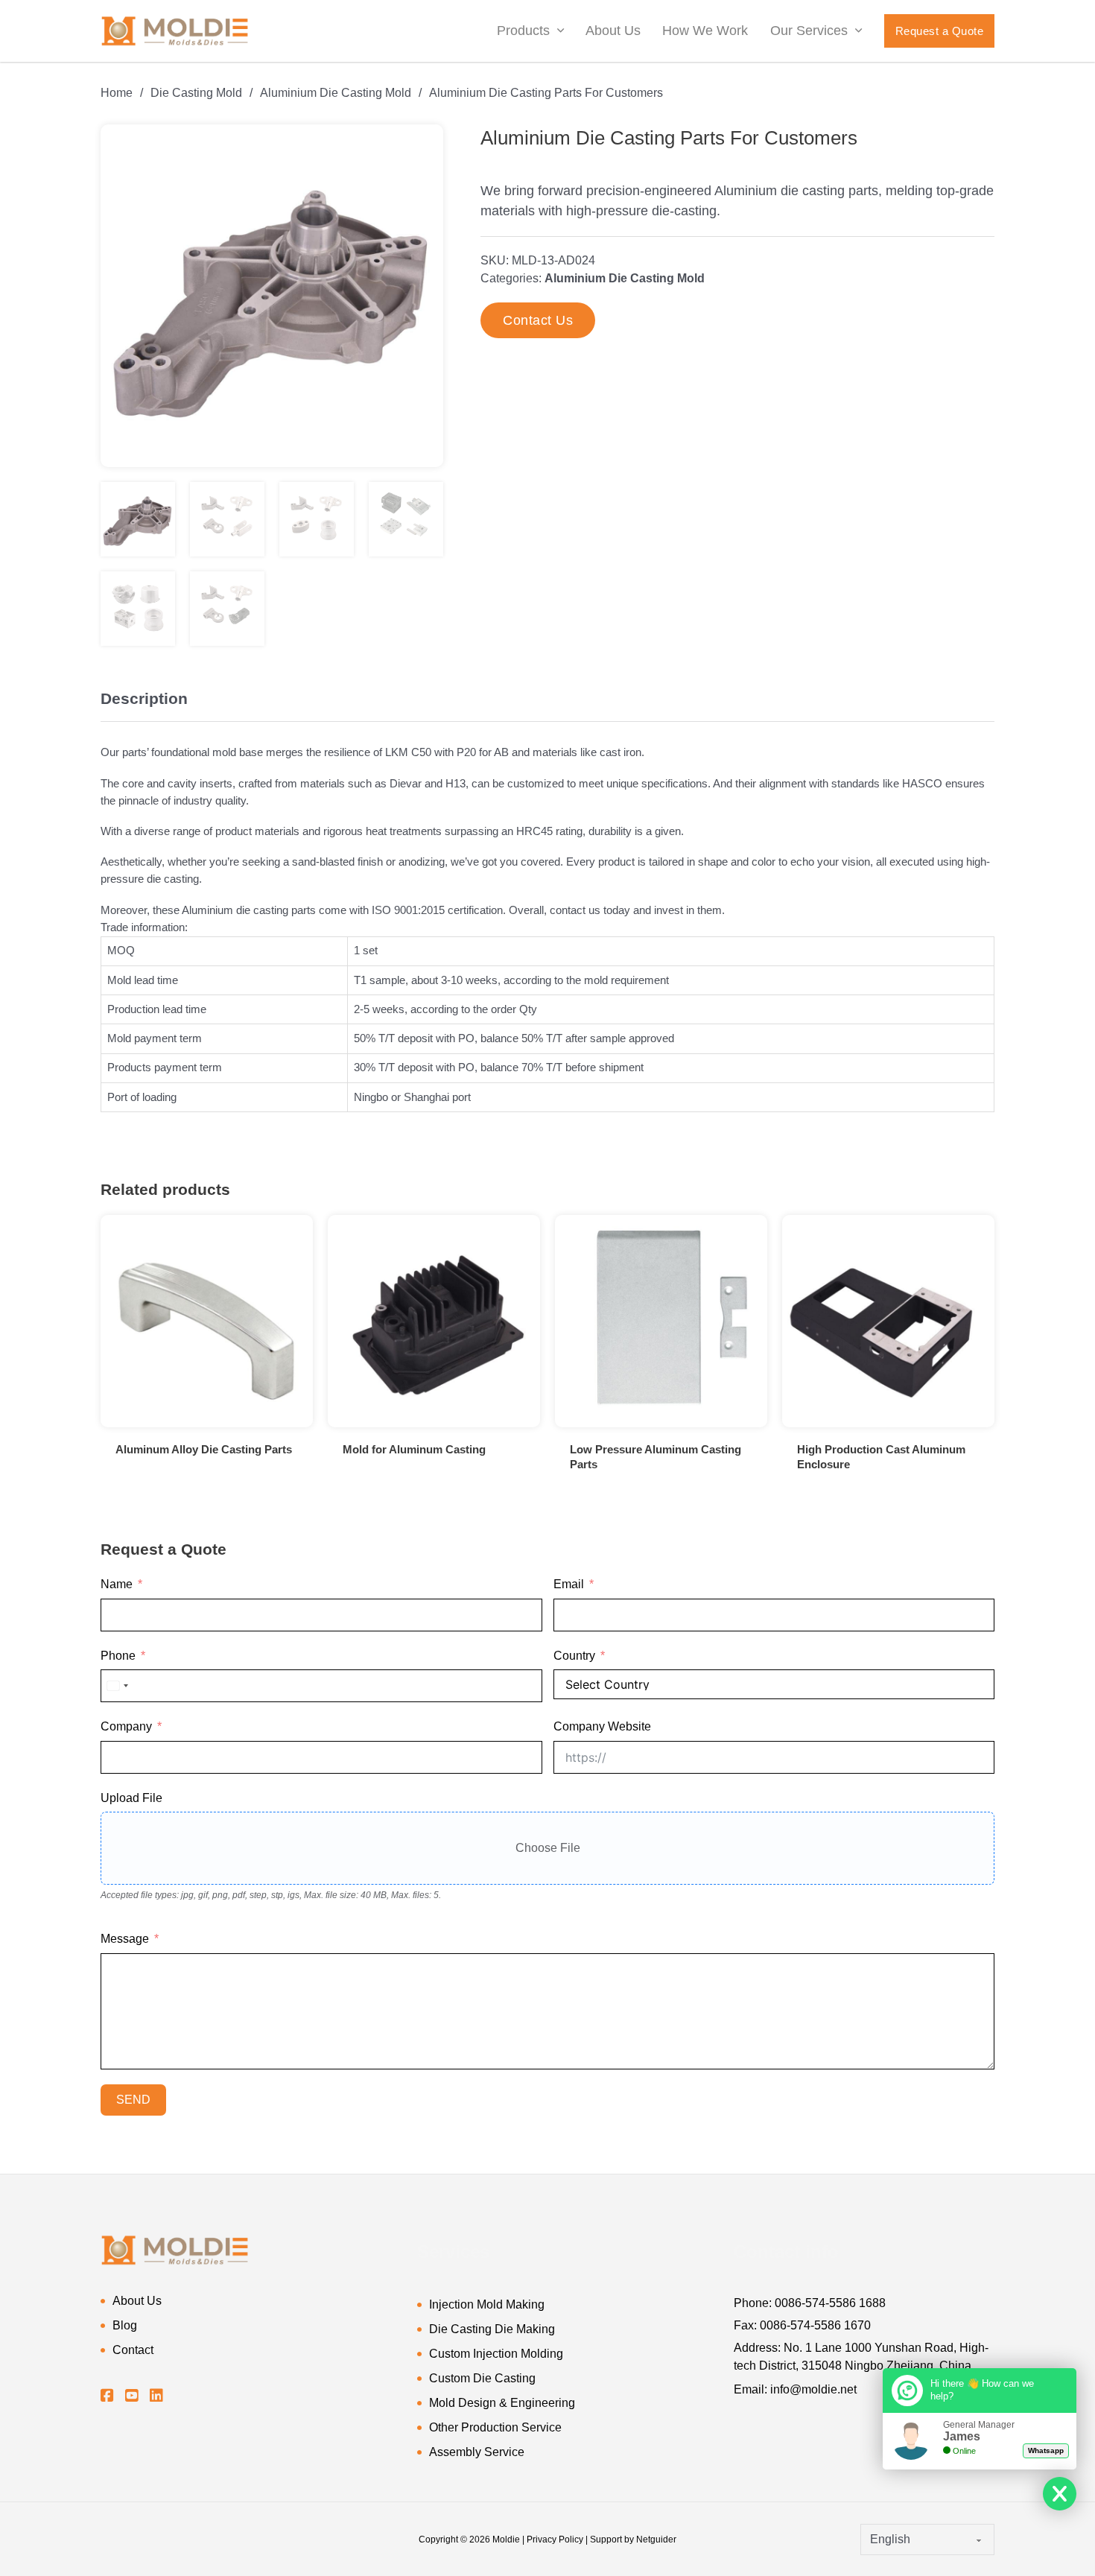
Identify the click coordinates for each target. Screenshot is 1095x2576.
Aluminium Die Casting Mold (336, 93)
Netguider (656, 2539)
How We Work (705, 31)
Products (523, 31)
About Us (613, 31)
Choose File (548, 1848)
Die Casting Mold (196, 93)
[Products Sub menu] (561, 31)
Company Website (602, 1726)
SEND (133, 2100)
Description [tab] (144, 698)
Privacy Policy (555, 2539)
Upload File (131, 1798)
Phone (118, 1656)
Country (574, 1656)
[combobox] (117, 1686)
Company (126, 1726)
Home (117, 93)
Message (125, 1939)
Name (117, 1584)
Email (569, 1584)
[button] (423, 145)
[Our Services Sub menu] (858, 31)
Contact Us (538, 320)
